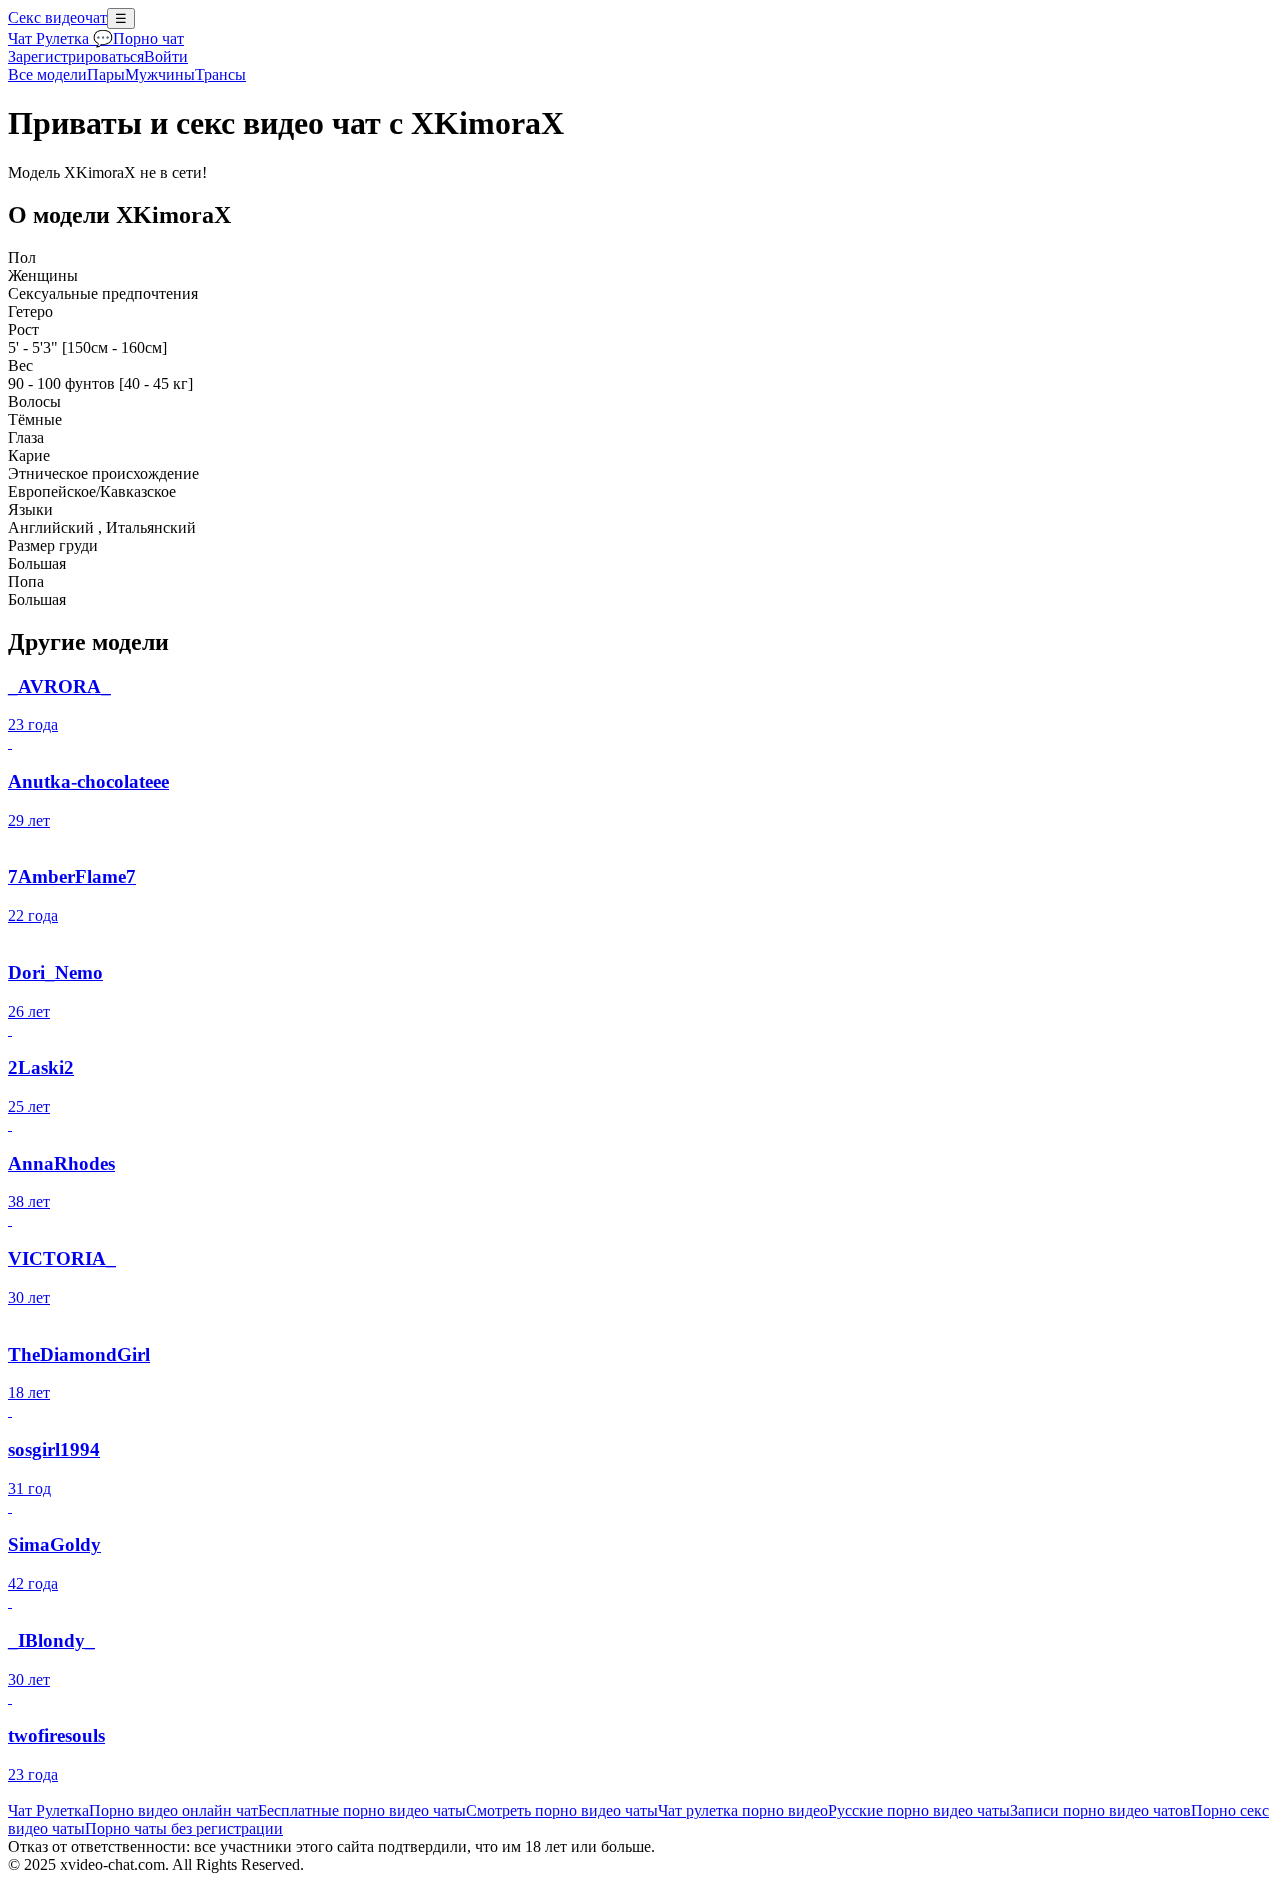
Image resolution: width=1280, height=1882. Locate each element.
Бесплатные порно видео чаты (362, 1810)
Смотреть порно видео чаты (562, 1810)
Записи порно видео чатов (1100, 1810)
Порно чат (148, 38)
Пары (106, 74)
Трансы (220, 74)
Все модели (47, 74)
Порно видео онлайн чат (173, 1810)
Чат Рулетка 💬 (60, 38)
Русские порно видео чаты (919, 1810)
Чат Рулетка (48, 1810)
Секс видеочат (57, 17)
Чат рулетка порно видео (743, 1810)
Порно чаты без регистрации (184, 1828)
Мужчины (160, 74)
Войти (166, 56)
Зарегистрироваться (76, 56)
